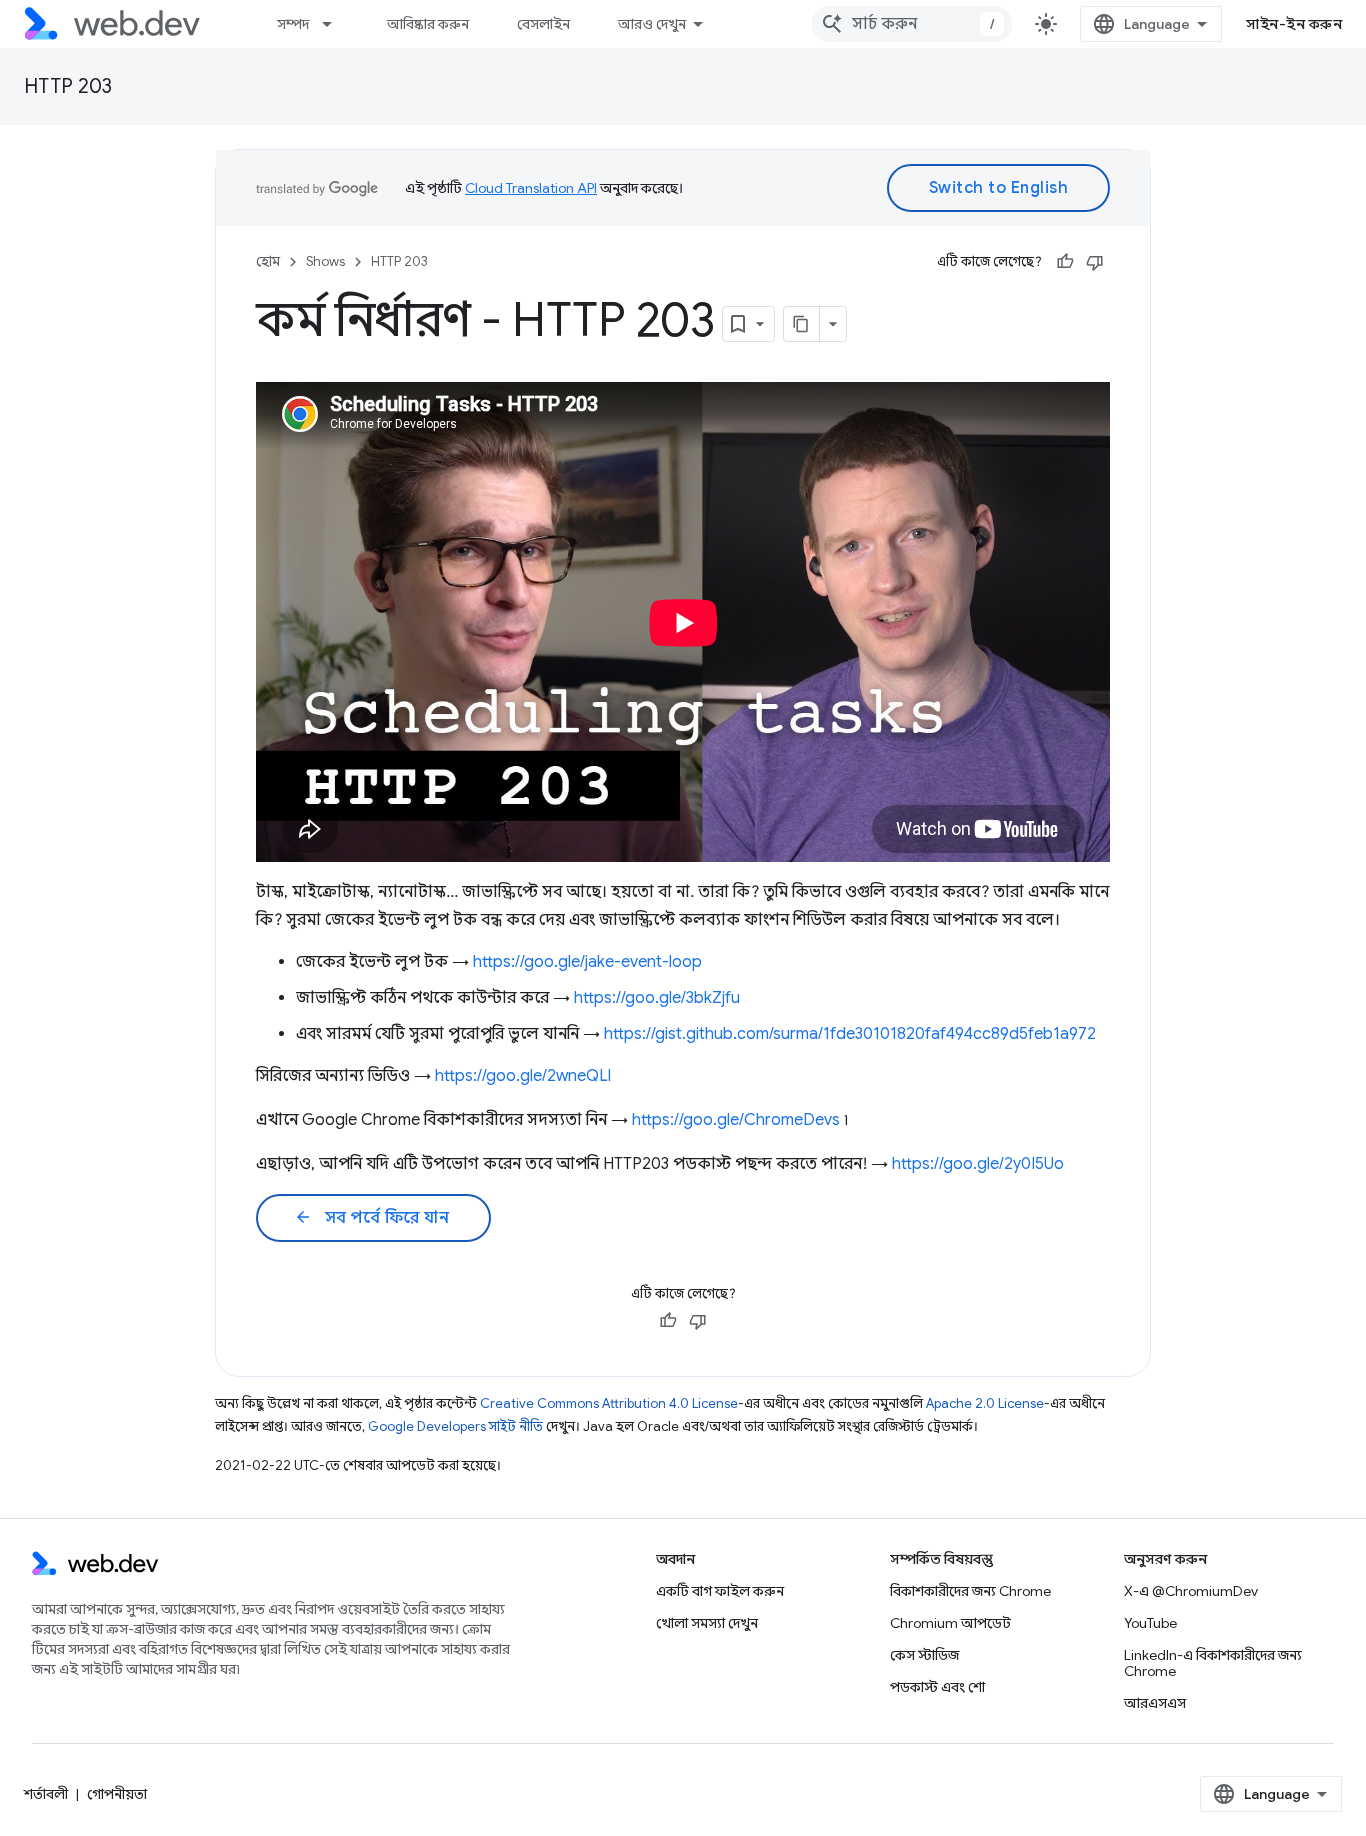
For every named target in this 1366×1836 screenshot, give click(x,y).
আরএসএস (1155, 1703)
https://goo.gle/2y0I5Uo (978, 1164)
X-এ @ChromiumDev (1191, 1591)
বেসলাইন (543, 24)
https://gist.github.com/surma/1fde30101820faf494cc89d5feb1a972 (850, 1034)
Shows (325, 261)
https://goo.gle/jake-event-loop (587, 962)
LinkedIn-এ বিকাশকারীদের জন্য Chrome (1213, 1663)
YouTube (1150, 1623)
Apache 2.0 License (985, 1403)
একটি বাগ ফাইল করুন (720, 1591)
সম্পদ (293, 24)
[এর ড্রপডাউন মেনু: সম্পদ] (336, 24)
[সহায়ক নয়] (1095, 262)
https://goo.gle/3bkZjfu (657, 998)
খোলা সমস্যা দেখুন (707, 1623)
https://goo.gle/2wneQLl (523, 1076)
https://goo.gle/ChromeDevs (736, 1120)
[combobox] (912, 24)
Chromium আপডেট (950, 1623)
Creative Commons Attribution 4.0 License (609, 1403)
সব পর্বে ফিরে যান (371, 1218)
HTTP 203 (68, 86)
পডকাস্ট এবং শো (937, 1687)
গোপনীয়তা (117, 1794)
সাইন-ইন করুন (1294, 24)
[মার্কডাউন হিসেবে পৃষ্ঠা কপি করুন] (802, 324)
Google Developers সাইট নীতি (455, 1426)
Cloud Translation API (531, 188)
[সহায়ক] (1065, 262)
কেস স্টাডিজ (924, 1655)
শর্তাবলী (46, 1794)
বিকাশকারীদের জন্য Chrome (970, 1591)
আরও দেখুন (652, 24)
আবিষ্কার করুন (428, 24)
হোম (268, 261)
